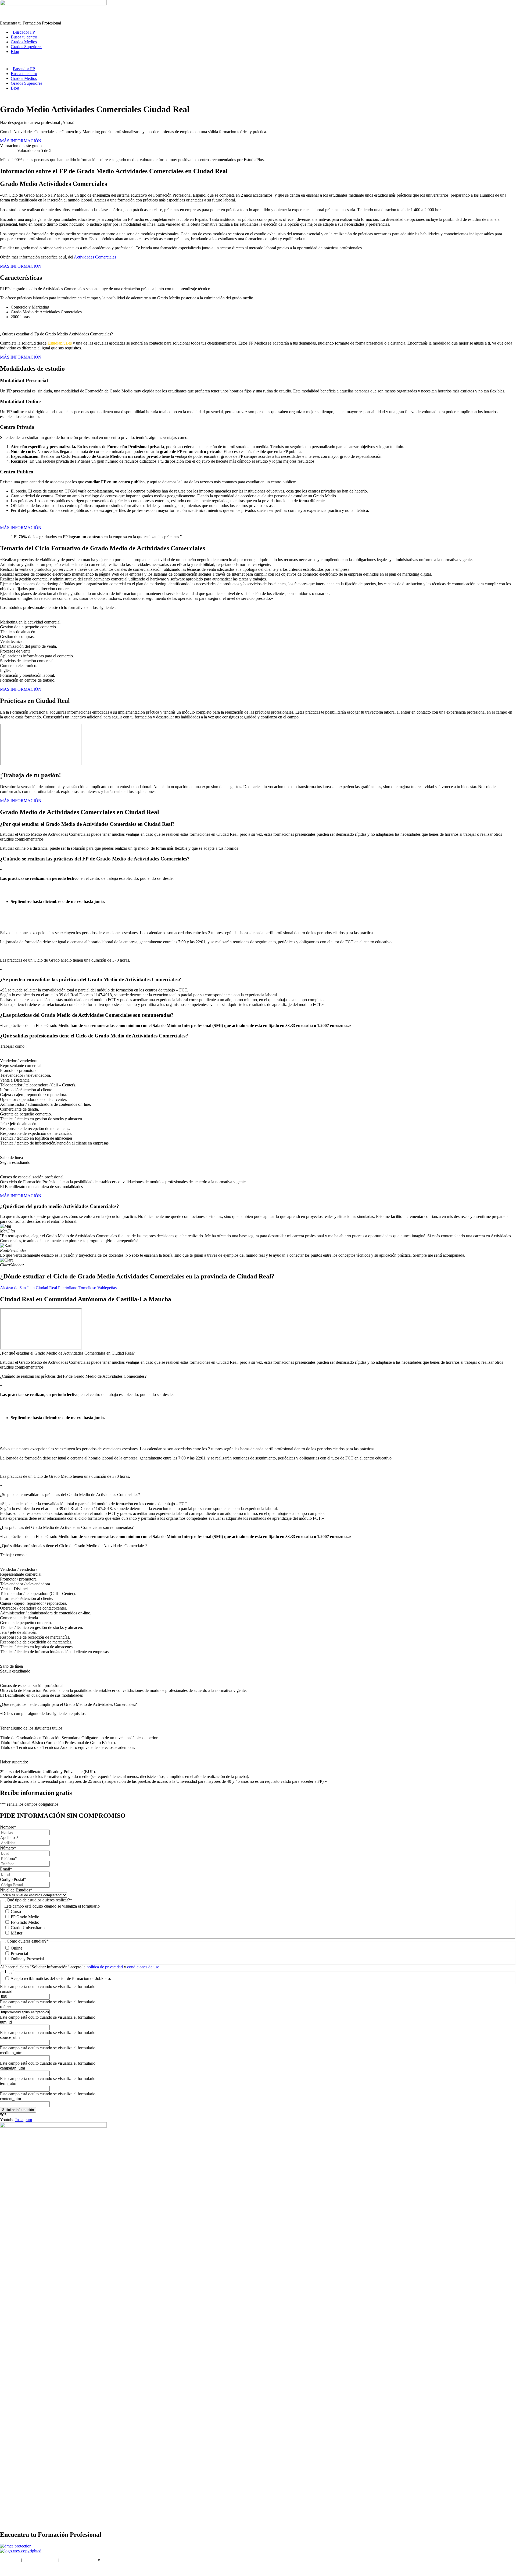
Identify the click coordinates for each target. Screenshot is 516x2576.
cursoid (6, 1991)
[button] (258, 1353)
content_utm (10, 2099)
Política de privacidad (78, 2560)
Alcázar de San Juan (17, 1288)
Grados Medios (24, 42)
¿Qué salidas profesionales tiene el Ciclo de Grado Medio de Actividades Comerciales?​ (74, 1546)
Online (17, 1948)
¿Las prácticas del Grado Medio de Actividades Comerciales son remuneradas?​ (67, 1527)
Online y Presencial (27, 1959)
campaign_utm (12, 2068)
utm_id (6, 2022)
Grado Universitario (28, 1928)
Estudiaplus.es (60, 343)
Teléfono (9, 1859)
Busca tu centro (24, 37)
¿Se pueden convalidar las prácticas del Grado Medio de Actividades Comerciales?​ (70, 1495)
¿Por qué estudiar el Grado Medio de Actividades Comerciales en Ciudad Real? (67, 1353)
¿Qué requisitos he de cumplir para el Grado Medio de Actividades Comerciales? (68, 1704)
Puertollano (68, 1288)
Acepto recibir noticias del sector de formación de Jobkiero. (61, 1978)
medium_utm (11, 2053)
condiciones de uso (143, 1967)
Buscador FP (24, 32)
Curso (16, 1911)
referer (6, 2007)
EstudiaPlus (10, 2560)
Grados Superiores (26, 47)
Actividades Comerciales (95, 257)
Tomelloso (87, 1288)
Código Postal (13, 1879)
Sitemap (7, 2569)
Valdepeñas (107, 1288)
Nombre (8, 1827)
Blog (15, 52)
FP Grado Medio (25, 1917)
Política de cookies (117, 2560)
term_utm (8, 2083)
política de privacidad (105, 1967)
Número (8, 1848)
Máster (17, 1933)
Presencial (19, 1953)
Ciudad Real (46, 1288)
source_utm (10, 2037)
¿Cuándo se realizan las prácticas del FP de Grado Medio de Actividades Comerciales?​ (73, 1376)
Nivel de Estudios (16, 1890)
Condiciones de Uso (40, 2560)
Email (6, 1869)
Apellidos (9, 1838)
